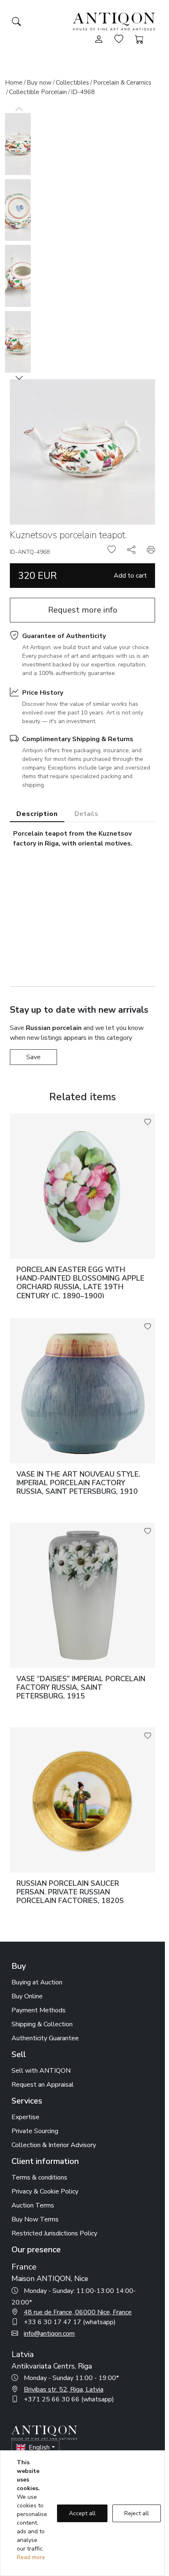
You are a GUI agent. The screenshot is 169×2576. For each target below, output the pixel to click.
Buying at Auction (37, 1982)
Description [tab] (37, 814)
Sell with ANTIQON (41, 2071)
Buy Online (27, 1996)
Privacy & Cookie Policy (45, 2191)
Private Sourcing (35, 2131)
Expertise (25, 2117)
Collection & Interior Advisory (54, 2145)
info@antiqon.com (49, 2334)
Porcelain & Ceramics (122, 83)
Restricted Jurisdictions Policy (54, 2233)
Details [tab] (86, 814)
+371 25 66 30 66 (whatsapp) (69, 2399)
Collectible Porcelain (38, 92)
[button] (19, 378)
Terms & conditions (39, 2177)
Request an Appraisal (43, 2085)
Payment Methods (39, 2010)
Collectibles (72, 83)
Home (14, 83)
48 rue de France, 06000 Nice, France (78, 2312)
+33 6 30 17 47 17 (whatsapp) (70, 2322)
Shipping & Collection (42, 2024)
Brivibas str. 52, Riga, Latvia (64, 2389)
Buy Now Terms (35, 2219)
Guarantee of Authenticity (64, 636)
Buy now (39, 83)
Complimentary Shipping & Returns (78, 739)
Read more (31, 2557)
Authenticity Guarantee (45, 2038)
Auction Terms (33, 2205)
